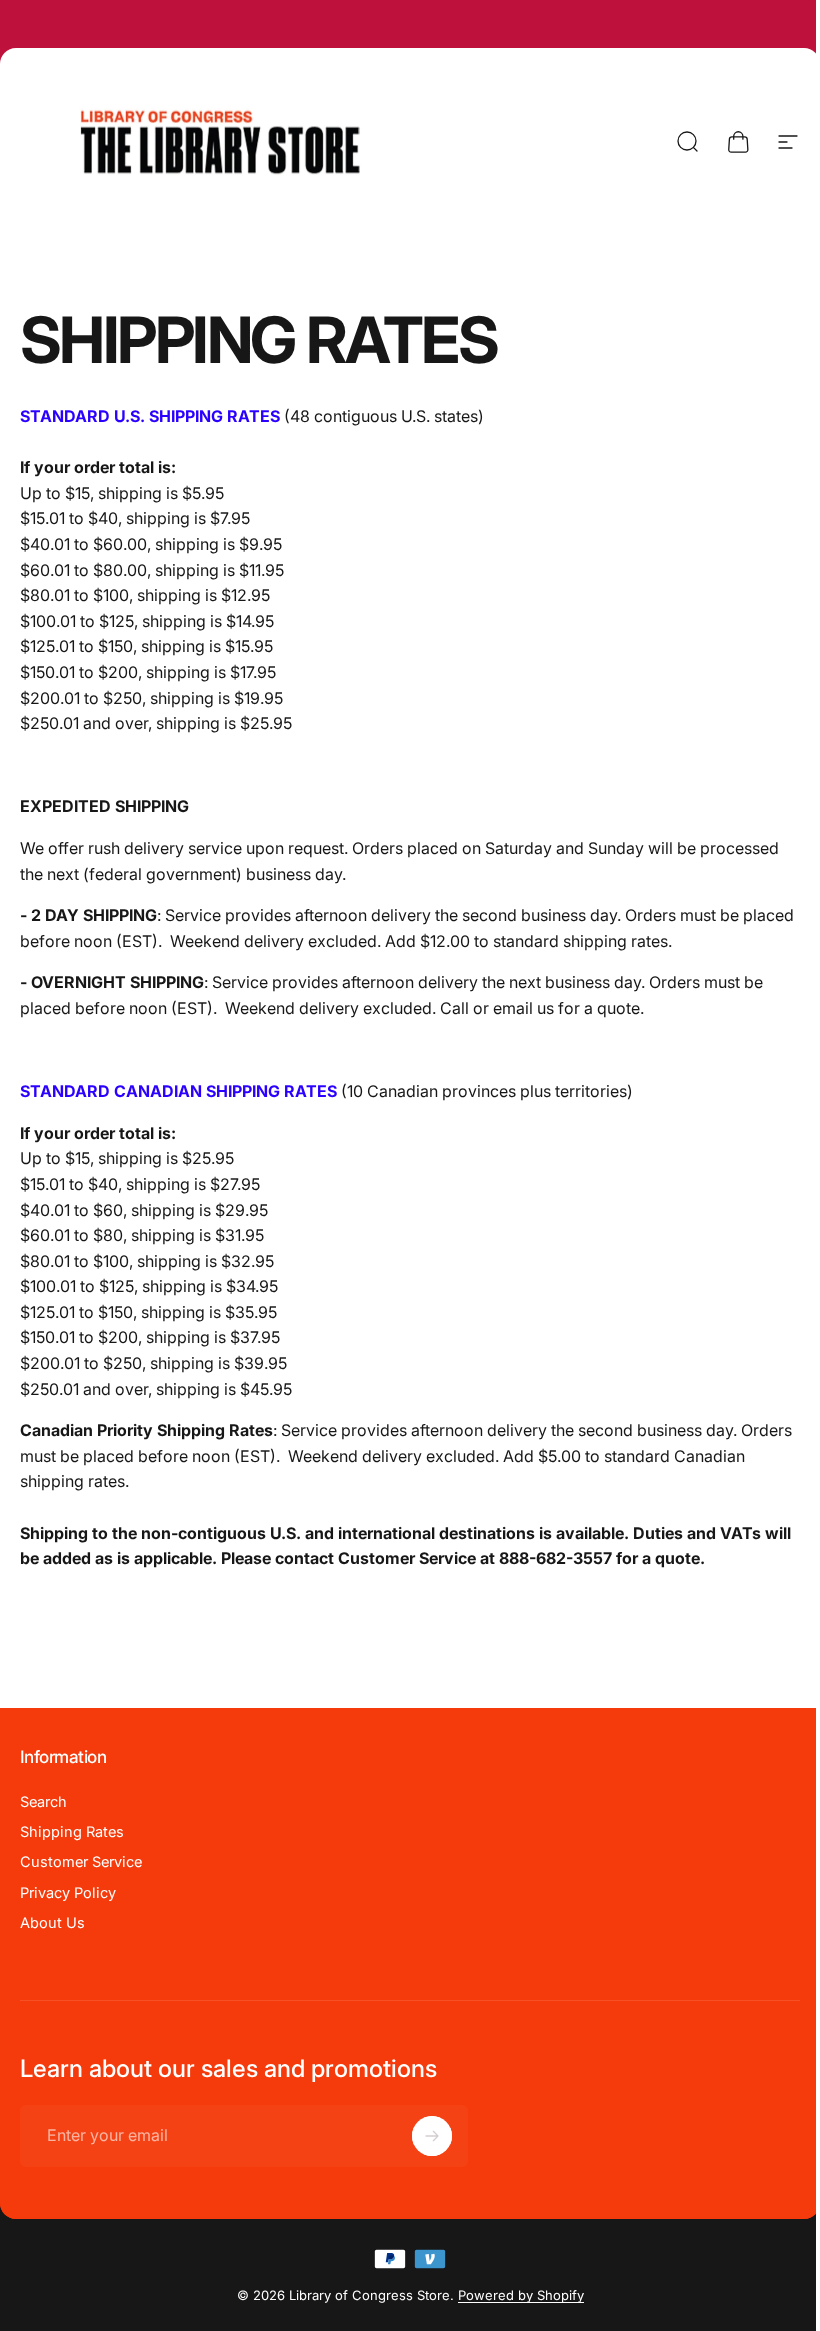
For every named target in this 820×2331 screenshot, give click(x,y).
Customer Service (81, 1862)
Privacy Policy (68, 1893)
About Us (52, 1923)
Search (43, 1802)
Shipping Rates (72, 1832)
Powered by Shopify (521, 2295)
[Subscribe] (432, 2136)
